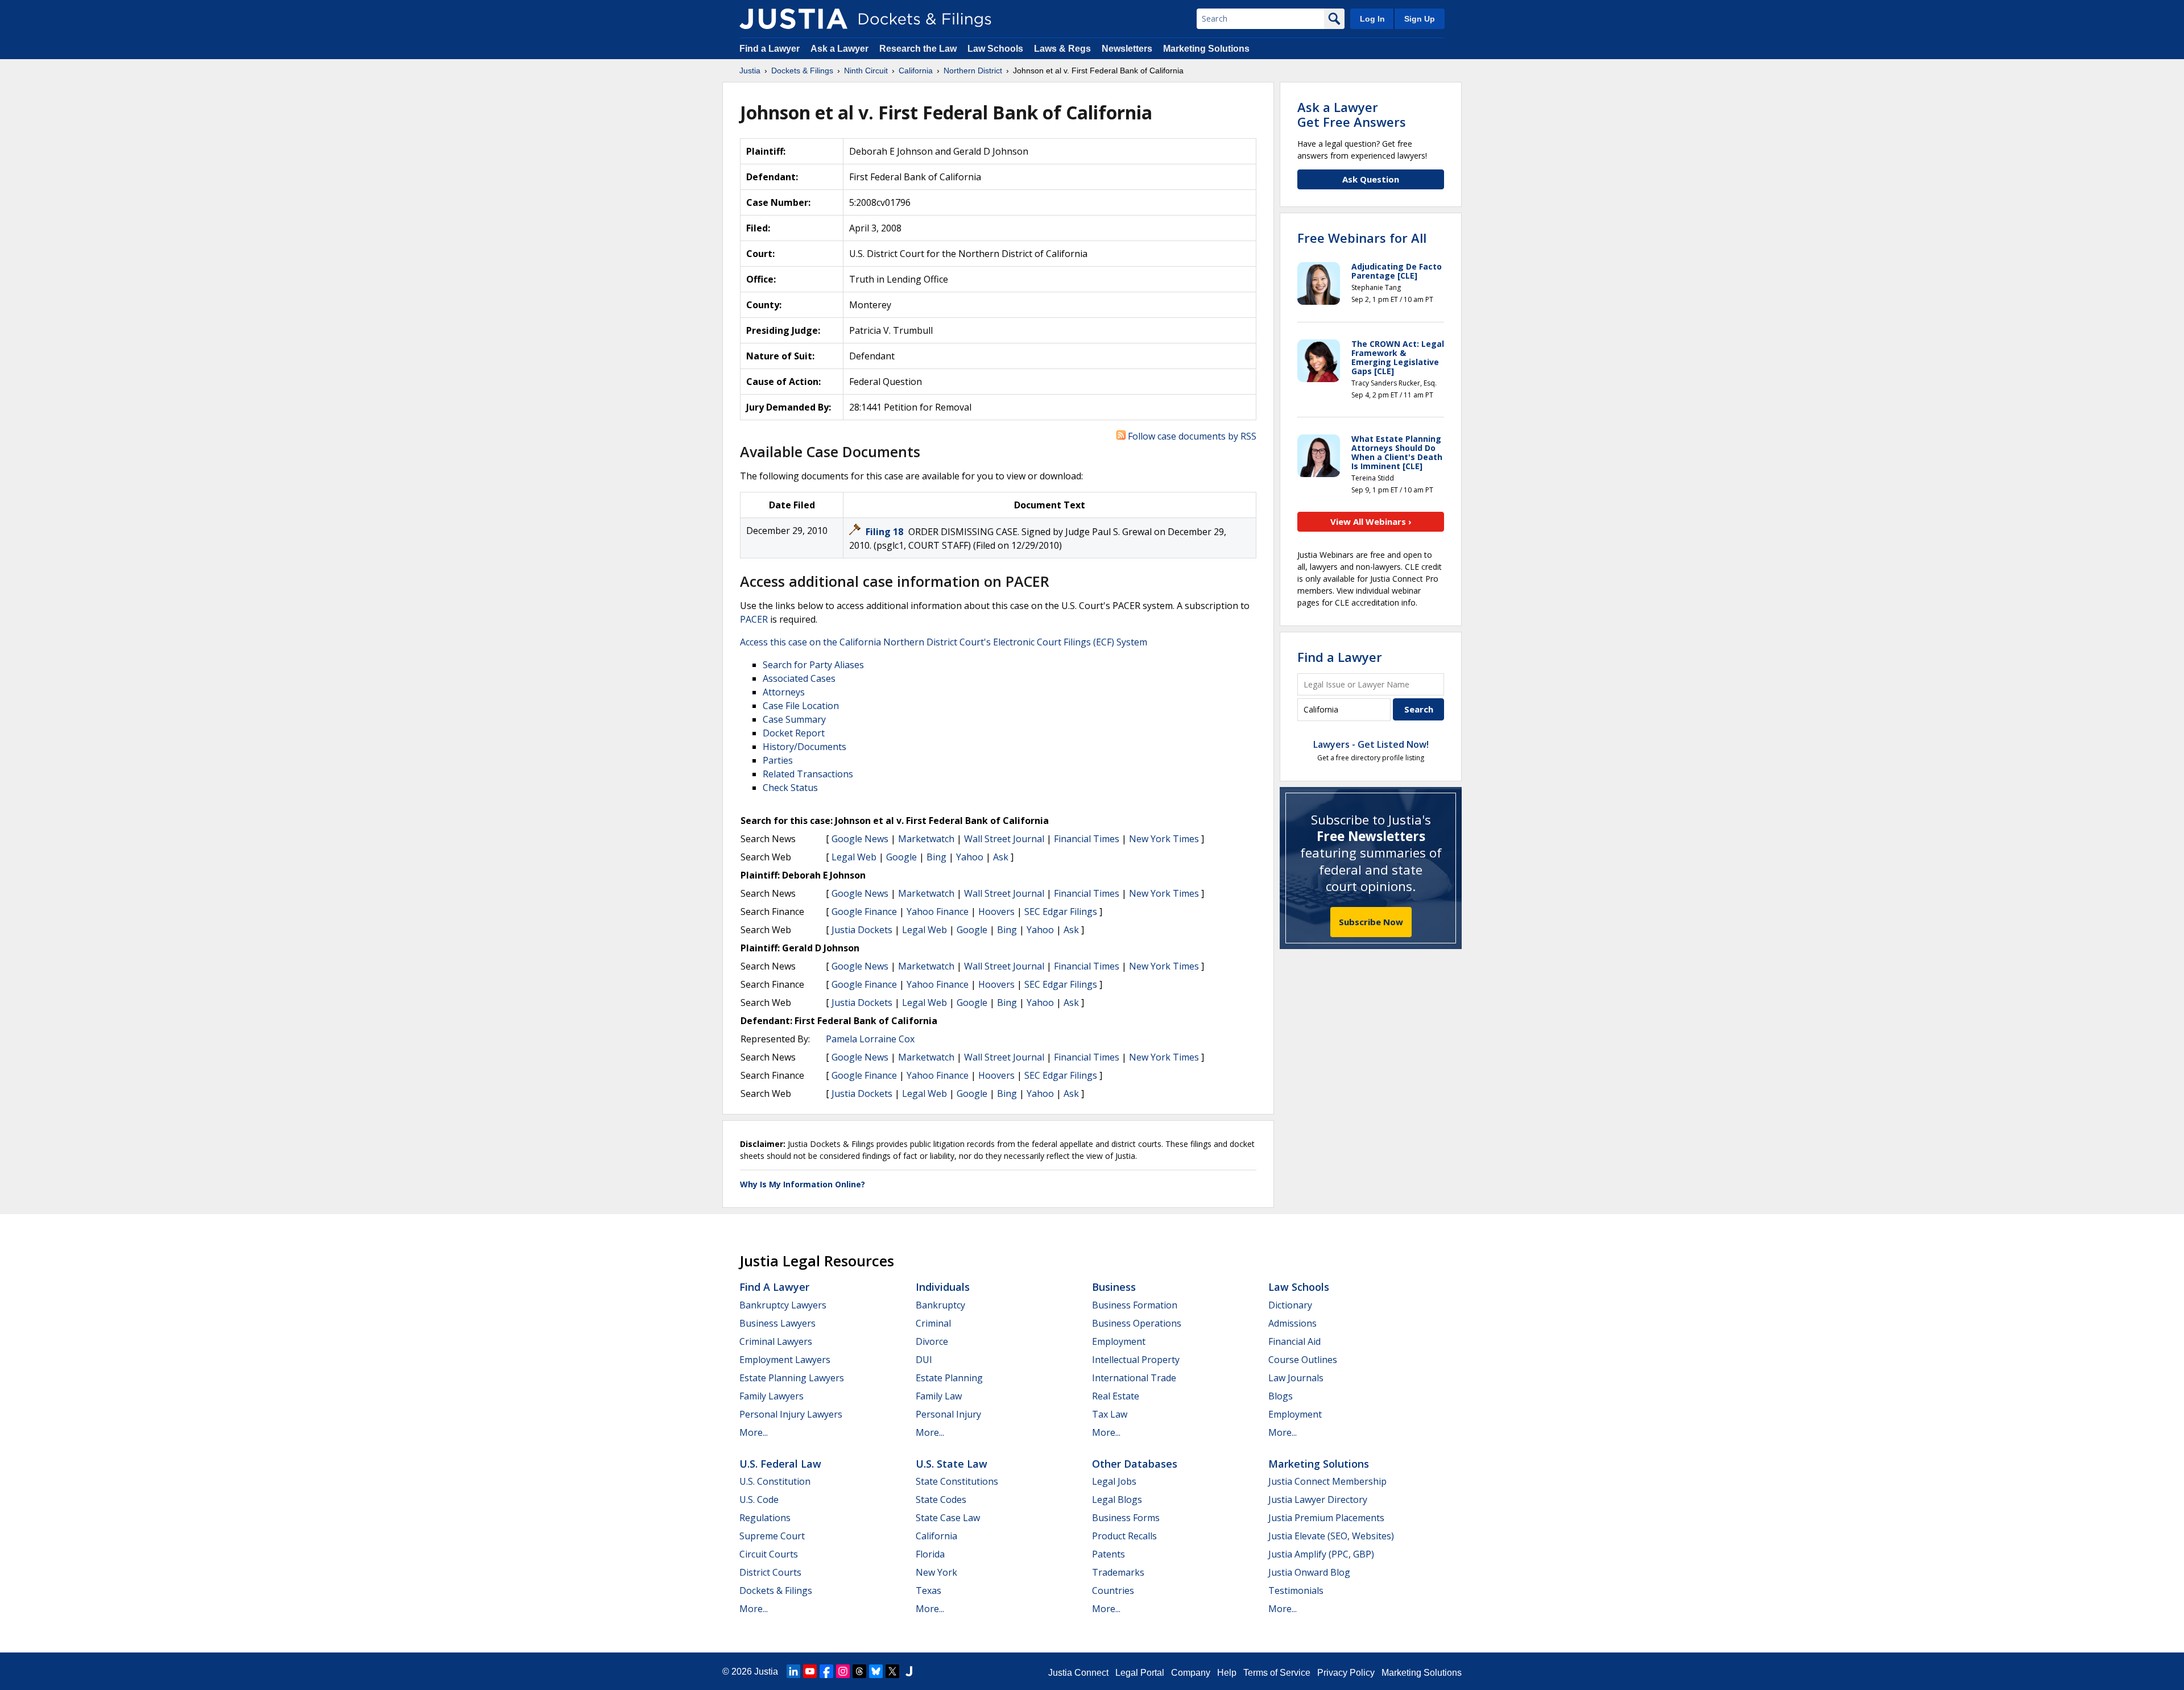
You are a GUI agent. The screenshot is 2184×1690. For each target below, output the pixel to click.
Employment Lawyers (785, 1360)
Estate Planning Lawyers (792, 1378)
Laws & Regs (1062, 49)
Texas (928, 1590)
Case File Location (801, 706)
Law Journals (1296, 1378)
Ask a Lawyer (841, 49)
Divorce (932, 1341)
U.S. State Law (952, 1464)
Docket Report (794, 733)
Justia (766, 1672)
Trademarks (1118, 1572)
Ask (1001, 857)
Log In (1372, 19)
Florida (930, 1554)
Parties (778, 760)
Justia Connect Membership (1327, 1481)
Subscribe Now (1371, 922)
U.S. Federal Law (780, 1464)
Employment (1119, 1341)
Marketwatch (926, 839)
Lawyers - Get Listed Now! (1371, 744)
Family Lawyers (772, 1396)
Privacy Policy (1346, 1673)
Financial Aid (1294, 1341)
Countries (1113, 1590)
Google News (860, 839)
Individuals (943, 1287)
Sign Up (1420, 19)
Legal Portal (1140, 1673)
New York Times (1164, 839)
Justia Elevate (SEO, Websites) (1331, 1536)
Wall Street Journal (1004, 839)
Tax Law (1110, 1414)
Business (1114, 1287)
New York (936, 1572)
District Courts (770, 1572)
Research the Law (918, 49)
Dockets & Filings (776, 1590)
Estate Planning (949, 1378)
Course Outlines (1303, 1360)
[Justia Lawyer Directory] (909, 1671)
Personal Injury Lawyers (791, 1414)
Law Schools (995, 49)
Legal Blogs (1117, 1500)
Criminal (933, 1323)
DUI (924, 1360)
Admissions (1292, 1323)
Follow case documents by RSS (1191, 436)
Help (1227, 1673)
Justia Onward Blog (1309, 1572)
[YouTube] (810, 1671)
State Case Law (948, 1518)
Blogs (1281, 1396)
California (936, 1536)
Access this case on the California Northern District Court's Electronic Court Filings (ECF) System (944, 642)
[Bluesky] (876, 1671)
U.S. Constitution (775, 1481)
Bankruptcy (940, 1305)
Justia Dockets (862, 930)
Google (901, 857)
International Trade (1134, 1378)
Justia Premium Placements (1326, 1518)
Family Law (939, 1396)
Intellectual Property (1136, 1360)
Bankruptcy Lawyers (783, 1305)
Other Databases (1135, 1464)
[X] (892, 1671)
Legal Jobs (1114, 1481)
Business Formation (1135, 1305)
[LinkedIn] (793, 1671)
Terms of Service (1277, 1673)
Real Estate (1116, 1396)
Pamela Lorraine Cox (870, 1039)
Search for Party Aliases (813, 665)
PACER (754, 619)
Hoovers (996, 912)
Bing (936, 857)
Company (1191, 1673)
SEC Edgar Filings (1061, 912)
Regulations (765, 1518)
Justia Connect (1078, 1673)
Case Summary (794, 719)
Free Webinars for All (1362, 238)
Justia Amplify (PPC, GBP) (1321, 1554)
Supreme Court (772, 1536)
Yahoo (970, 857)
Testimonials (1296, 1590)
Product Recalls (1124, 1536)
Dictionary (1290, 1305)
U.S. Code (759, 1500)
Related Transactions (808, 774)
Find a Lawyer (770, 49)
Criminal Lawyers (776, 1341)
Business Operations (1137, 1323)
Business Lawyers (777, 1323)
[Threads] (859, 1671)
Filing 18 (886, 532)
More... (754, 1432)
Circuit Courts (769, 1554)
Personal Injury (948, 1414)
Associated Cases (799, 678)
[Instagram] (843, 1671)
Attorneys (784, 692)
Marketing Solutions (1206, 49)
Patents (1108, 1554)
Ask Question (1371, 179)
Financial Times (1087, 839)
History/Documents (804, 747)
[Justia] (793, 19)
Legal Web (854, 857)
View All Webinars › (1371, 521)
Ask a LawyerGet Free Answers (1352, 114)
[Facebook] (826, 1671)
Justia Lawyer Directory (1318, 1500)
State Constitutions (957, 1481)
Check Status (790, 788)
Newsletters (1127, 49)
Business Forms (1126, 1518)
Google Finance (864, 912)
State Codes (941, 1500)
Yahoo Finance (938, 912)
